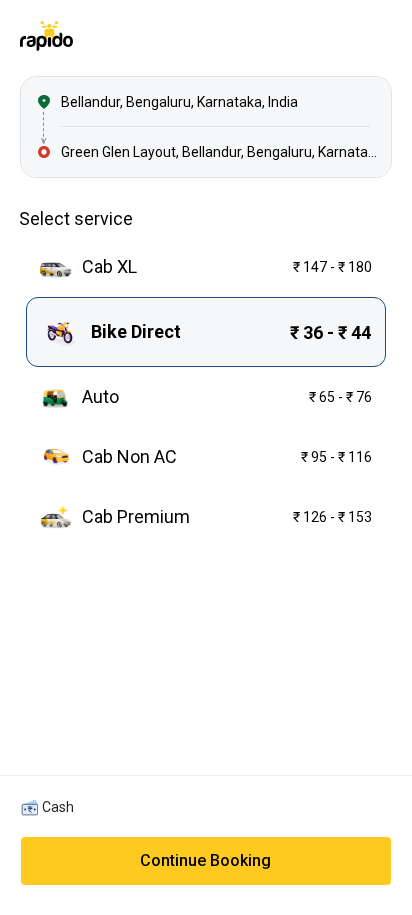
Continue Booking (205, 860)
